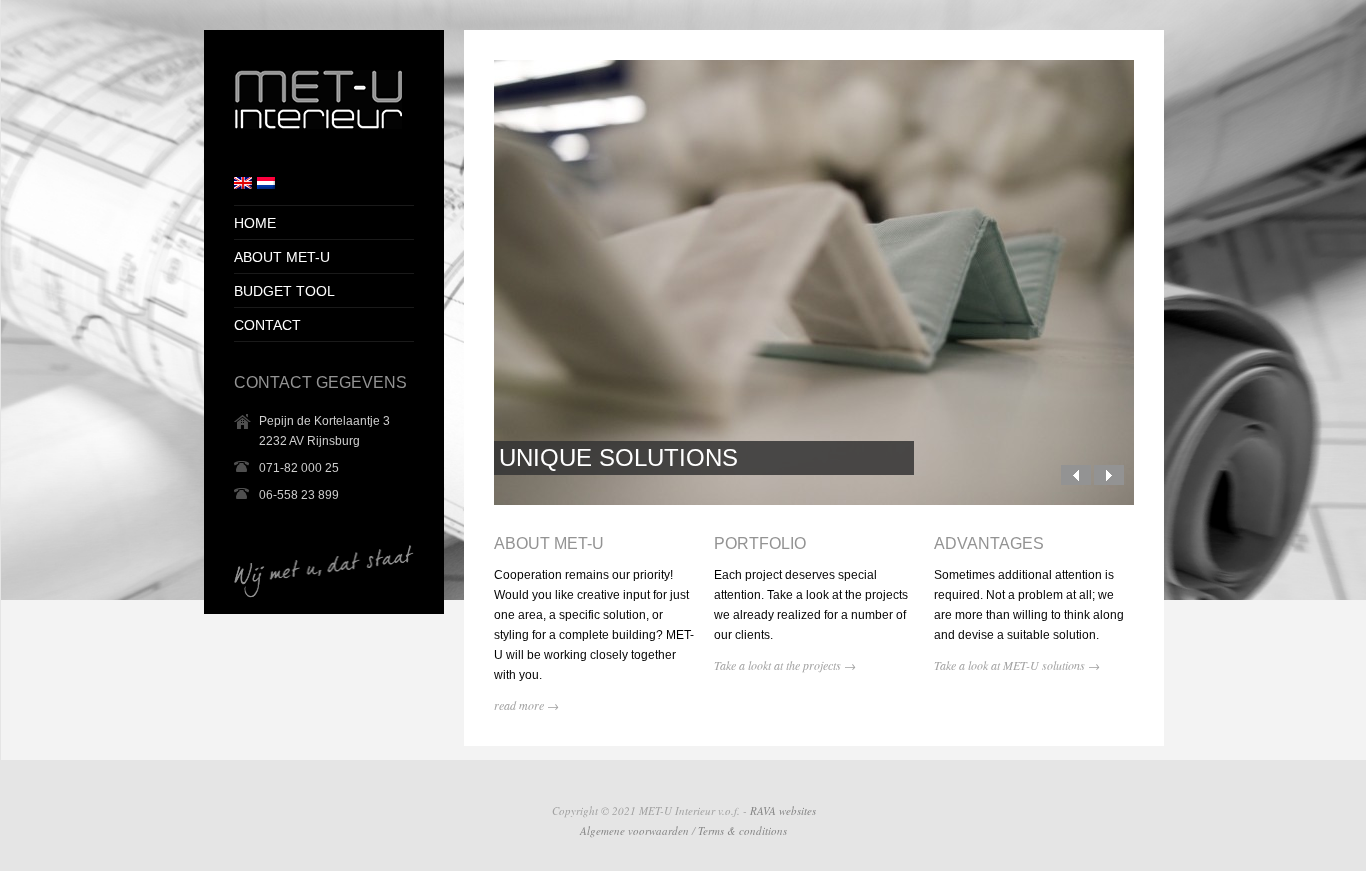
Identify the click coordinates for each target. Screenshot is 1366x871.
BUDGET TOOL (284, 291)
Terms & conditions (742, 830)
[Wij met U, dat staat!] (318, 125)
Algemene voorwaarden (634, 830)
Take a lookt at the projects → (785, 665)
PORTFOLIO (760, 543)
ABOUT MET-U (549, 543)
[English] (243, 183)
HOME (255, 223)
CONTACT (267, 325)
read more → (526, 705)
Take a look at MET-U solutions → (1017, 665)
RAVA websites (783, 810)
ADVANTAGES (989, 543)
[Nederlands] (266, 183)
